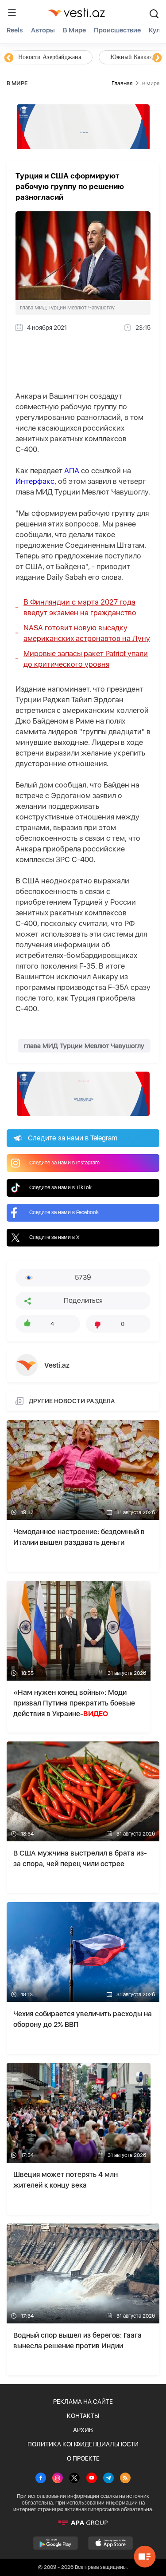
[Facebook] (41, 2479)
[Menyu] (12, 12)
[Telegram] (108, 2479)
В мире (74, 30)
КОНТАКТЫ (83, 2416)
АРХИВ (83, 2430)
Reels (15, 30)
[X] (74, 2479)
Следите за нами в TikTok (60, 1187)
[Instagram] (58, 2479)
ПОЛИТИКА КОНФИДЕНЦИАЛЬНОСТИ (83, 2444)
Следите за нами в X (54, 1237)
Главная (122, 83)
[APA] (83, 2523)
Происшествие (117, 30)
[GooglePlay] (56, 2543)
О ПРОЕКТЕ (83, 2458)
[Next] (157, 58)
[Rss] (125, 2479)
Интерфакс (35, 481)
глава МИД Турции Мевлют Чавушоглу (84, 1046)
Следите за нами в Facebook (64, 1212)
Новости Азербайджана (50, 57)
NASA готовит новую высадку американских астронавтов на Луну (87, 633)
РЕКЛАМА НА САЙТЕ (83, 2402)
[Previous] (9, 58)
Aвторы (43, 30)
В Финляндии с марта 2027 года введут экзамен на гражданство (80, 607)
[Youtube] (92, 2479)
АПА (72, 471)
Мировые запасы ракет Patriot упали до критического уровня (86, 659)
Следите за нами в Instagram (64, 1163)
